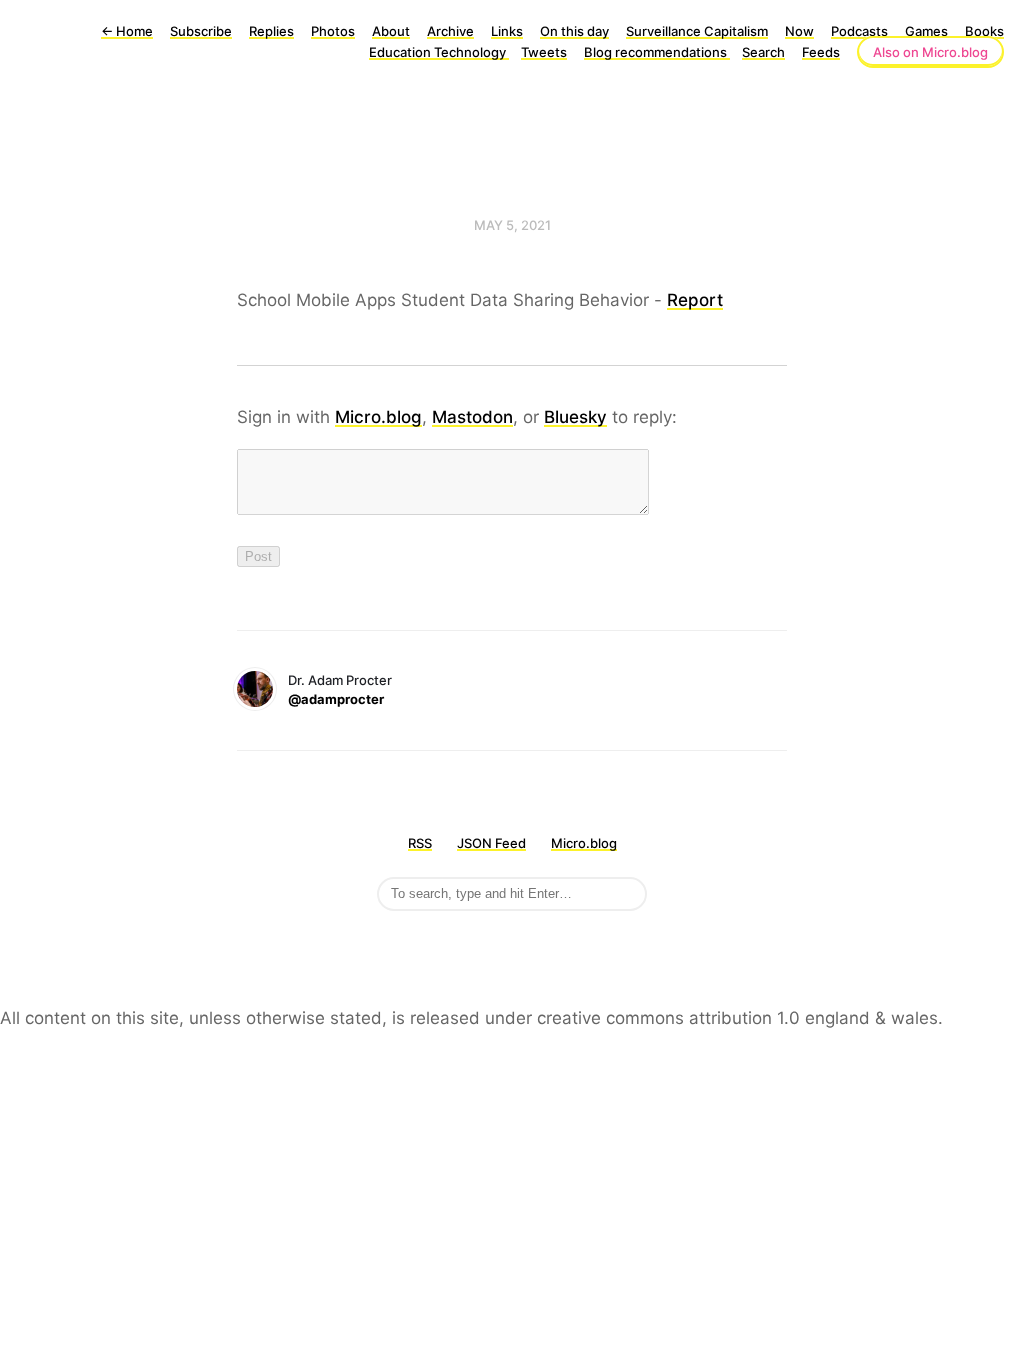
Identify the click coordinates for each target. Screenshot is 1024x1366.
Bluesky (575, 417)
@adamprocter (336, 699)
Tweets (544, 52)
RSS (420, 843)
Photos (333, 31)
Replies (271, 31)
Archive (450, 31)
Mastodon (472, 417)
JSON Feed (491, 843)
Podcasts (859, 31)
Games (926, 31)
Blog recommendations (657, 52)
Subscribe (201, 31)
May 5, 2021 (512, 225)
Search (763, 52)
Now (799, 31)
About (391, 31)
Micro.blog (378, 417)
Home (127, 31)
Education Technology (439, 52)
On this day (574, 31)
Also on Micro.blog (930, 52)
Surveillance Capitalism (697, 31)
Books (984, 31)
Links (507, 31)
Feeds (821, 52)
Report (695, 300)
